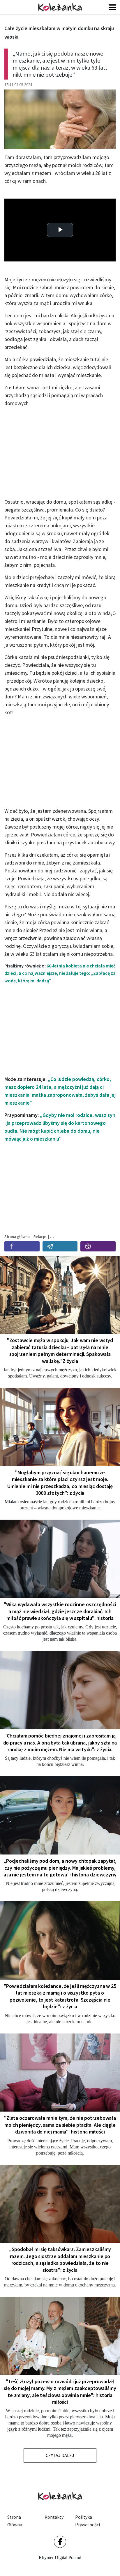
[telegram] (60, 1246)
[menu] (113, 7)
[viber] (98, 1246)
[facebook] (22, 1246)
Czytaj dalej (60, 2455)
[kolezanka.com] (60, 7)
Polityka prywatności (88, 2521)
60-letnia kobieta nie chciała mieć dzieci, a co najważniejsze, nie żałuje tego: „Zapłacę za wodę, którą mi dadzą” (60, 973)
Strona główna (15, 2521)
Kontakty (54, 2517)
